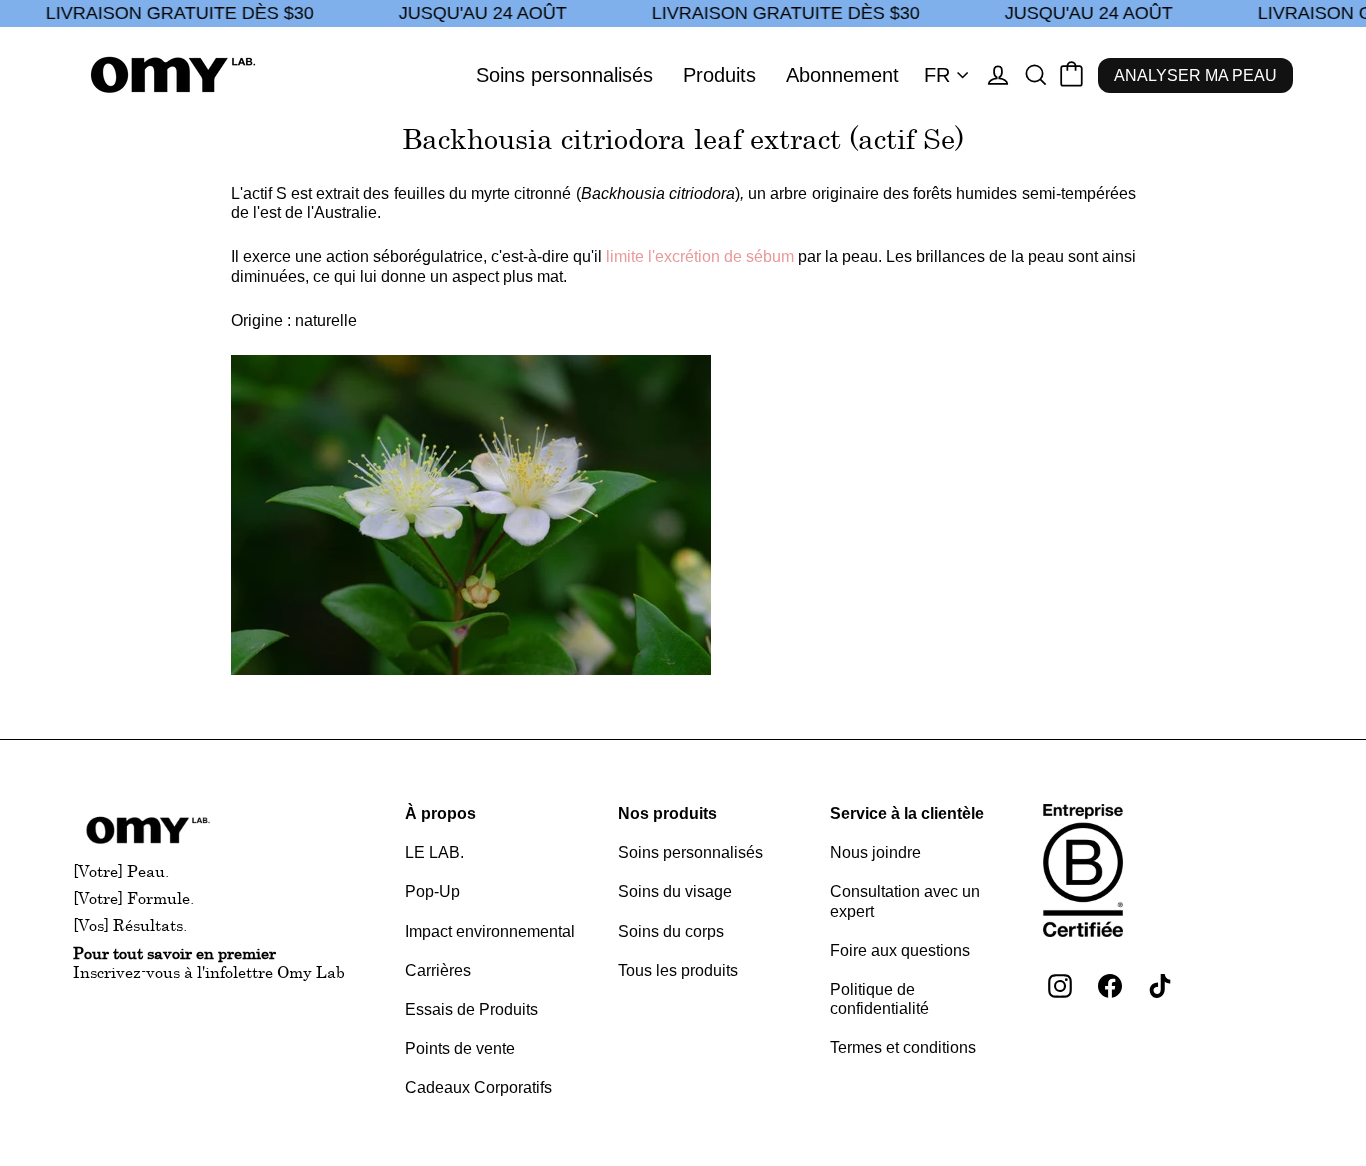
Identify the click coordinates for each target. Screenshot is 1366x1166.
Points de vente (460, 1048)
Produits (719, 75)
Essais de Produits (471, 1009)
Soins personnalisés (564, 75)
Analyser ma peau (1195, 75)
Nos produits (667, 813)
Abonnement (842, 75)
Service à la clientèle (907, 813)
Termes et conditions (903, 1047)
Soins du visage (675, 891)
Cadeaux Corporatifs (478, 1087)
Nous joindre (875, 852)
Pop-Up (432, 891)
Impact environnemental (490, 931)
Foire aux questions (900, 950)
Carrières (438, 970)
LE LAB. (434, 852)
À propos (440, 813)
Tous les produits (678, 970)
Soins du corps (671, 931)
